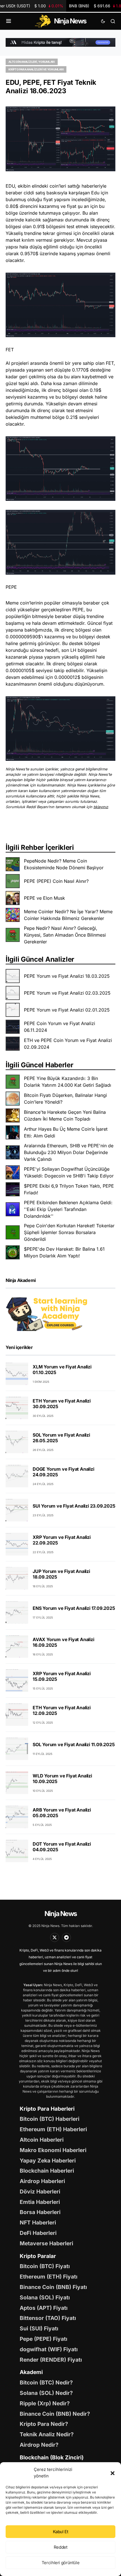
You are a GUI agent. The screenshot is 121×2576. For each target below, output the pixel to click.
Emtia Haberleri (40, 2202)
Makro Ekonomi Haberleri (53, 2150)
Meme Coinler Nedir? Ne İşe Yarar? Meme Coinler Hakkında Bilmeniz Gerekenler (68, 915)
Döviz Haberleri (40, 2192)
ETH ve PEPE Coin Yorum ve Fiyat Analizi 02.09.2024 (68, 1044)
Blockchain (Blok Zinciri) (52, 2457)
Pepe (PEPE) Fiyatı (43, 2339)
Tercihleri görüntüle (61, 2563)
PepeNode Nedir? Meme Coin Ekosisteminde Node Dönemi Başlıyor (64, 864)
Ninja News (60, 1914)
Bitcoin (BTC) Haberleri (50, 2119)
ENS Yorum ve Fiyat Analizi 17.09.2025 (74, 1608)
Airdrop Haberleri (42, 2181)
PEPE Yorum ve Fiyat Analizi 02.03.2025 (67, 993)
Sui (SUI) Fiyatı (39, 2328)
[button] (113, 2473)
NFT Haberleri (38, 2222)
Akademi (31, 2372)
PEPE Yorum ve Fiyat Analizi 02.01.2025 (67, 1010)
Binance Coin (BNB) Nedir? (55, 2414)
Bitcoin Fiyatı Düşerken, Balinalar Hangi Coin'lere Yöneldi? (65, 1099)
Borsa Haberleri (40, 2212)
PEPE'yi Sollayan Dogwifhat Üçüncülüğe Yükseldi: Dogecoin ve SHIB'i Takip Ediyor (69, 1172)
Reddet (61, 2547)
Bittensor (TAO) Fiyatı (48, 2318)
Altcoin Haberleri (42, 2140)
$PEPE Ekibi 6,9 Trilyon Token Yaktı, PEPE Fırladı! (69, 1189)
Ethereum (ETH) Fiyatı (49, 2277)
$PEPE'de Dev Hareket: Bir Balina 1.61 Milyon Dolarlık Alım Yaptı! (64, 1252)
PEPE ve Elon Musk (44, 898)
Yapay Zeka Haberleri (48, 2161)
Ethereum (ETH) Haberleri (53, 2129)
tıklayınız (101, 807)
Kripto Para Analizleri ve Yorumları (36, 69)
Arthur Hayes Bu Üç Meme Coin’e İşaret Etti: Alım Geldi (66, 1132)
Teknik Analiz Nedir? (47, 2434)
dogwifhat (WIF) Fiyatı (49, 2349)
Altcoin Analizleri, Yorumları (32, 62)
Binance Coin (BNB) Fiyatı (53, 2287)
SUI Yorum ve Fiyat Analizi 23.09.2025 (74, 1506)
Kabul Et (61, 2532)
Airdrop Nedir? (39, 2445)
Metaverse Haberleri (46, 2243)
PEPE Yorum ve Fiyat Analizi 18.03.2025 (67, 976)
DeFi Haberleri (38, 2233)
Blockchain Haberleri (47, 2171)
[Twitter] (55, 1937)
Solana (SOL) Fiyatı (45, 2297)
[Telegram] (66, 1937)
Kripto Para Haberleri (47, 2109)
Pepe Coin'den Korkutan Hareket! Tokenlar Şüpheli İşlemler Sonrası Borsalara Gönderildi (69, 1232)
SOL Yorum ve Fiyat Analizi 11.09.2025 (74, 1744)
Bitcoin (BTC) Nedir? (46, 2382)
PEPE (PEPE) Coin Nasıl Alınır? (56, 881)
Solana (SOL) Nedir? (46, 2393)
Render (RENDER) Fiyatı (51, 2360)
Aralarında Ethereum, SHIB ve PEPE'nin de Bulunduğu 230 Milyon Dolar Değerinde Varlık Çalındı (69, 1152)
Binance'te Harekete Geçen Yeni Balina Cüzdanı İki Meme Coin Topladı (65, 1115)
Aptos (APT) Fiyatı (44, 2308)
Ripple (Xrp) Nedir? (45, 2403)
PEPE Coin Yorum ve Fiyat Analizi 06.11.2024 (60, 1027)
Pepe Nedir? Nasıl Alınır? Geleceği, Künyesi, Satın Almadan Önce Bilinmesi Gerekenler (65, 935)
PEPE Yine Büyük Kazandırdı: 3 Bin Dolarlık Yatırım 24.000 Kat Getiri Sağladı (68, 1082)
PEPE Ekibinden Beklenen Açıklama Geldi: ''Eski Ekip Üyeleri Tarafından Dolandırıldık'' (68, 1209)
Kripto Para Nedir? (44, 2424)
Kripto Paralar (38, 2256)
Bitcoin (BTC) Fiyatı (45, 2266)
